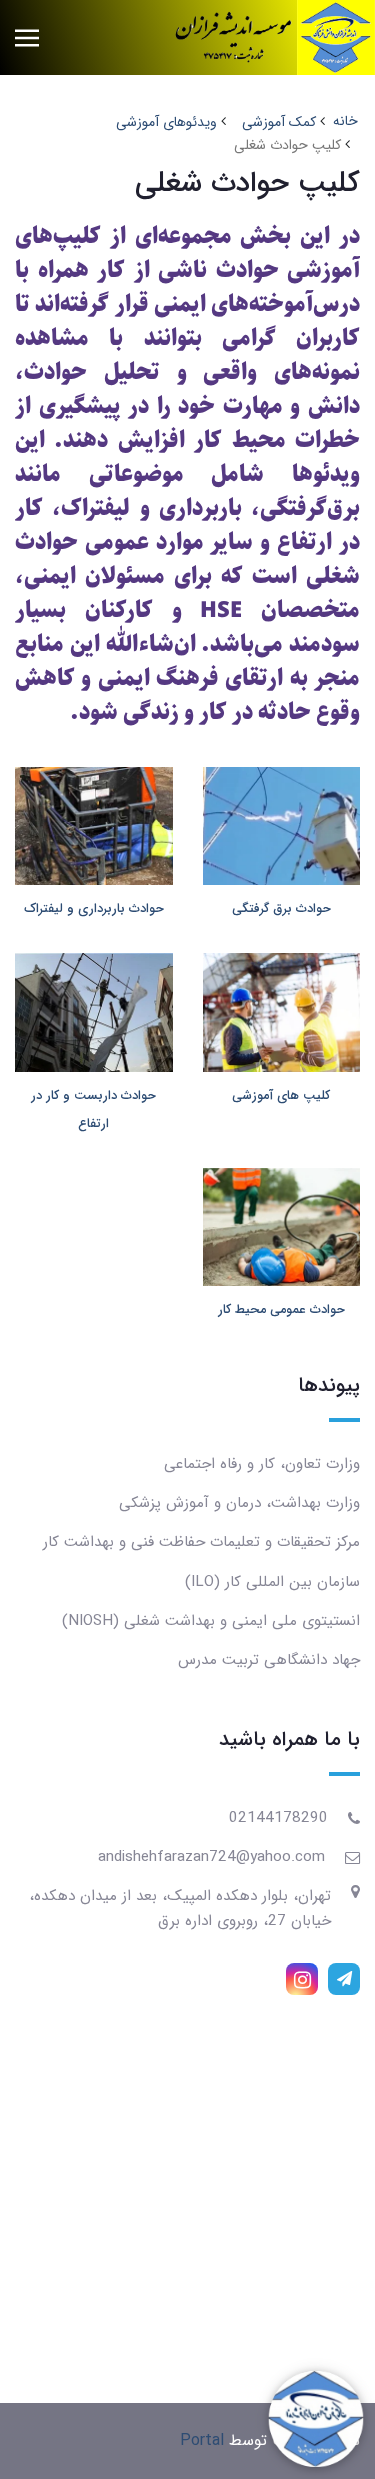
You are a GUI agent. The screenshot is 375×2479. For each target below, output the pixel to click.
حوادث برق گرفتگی (281, 909)
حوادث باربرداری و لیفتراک (94, 909)
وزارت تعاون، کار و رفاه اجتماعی (262, 1464)
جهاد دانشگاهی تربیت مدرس (269, 1660)
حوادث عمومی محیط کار (281, 1310)
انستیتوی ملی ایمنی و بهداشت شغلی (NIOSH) (211, 1621)
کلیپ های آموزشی (281, 1096)
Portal (202, 2440)
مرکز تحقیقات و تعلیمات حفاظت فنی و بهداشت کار (201, 1542)
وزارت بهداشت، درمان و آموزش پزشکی (239, 1503)
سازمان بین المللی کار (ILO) (272, 1582)
